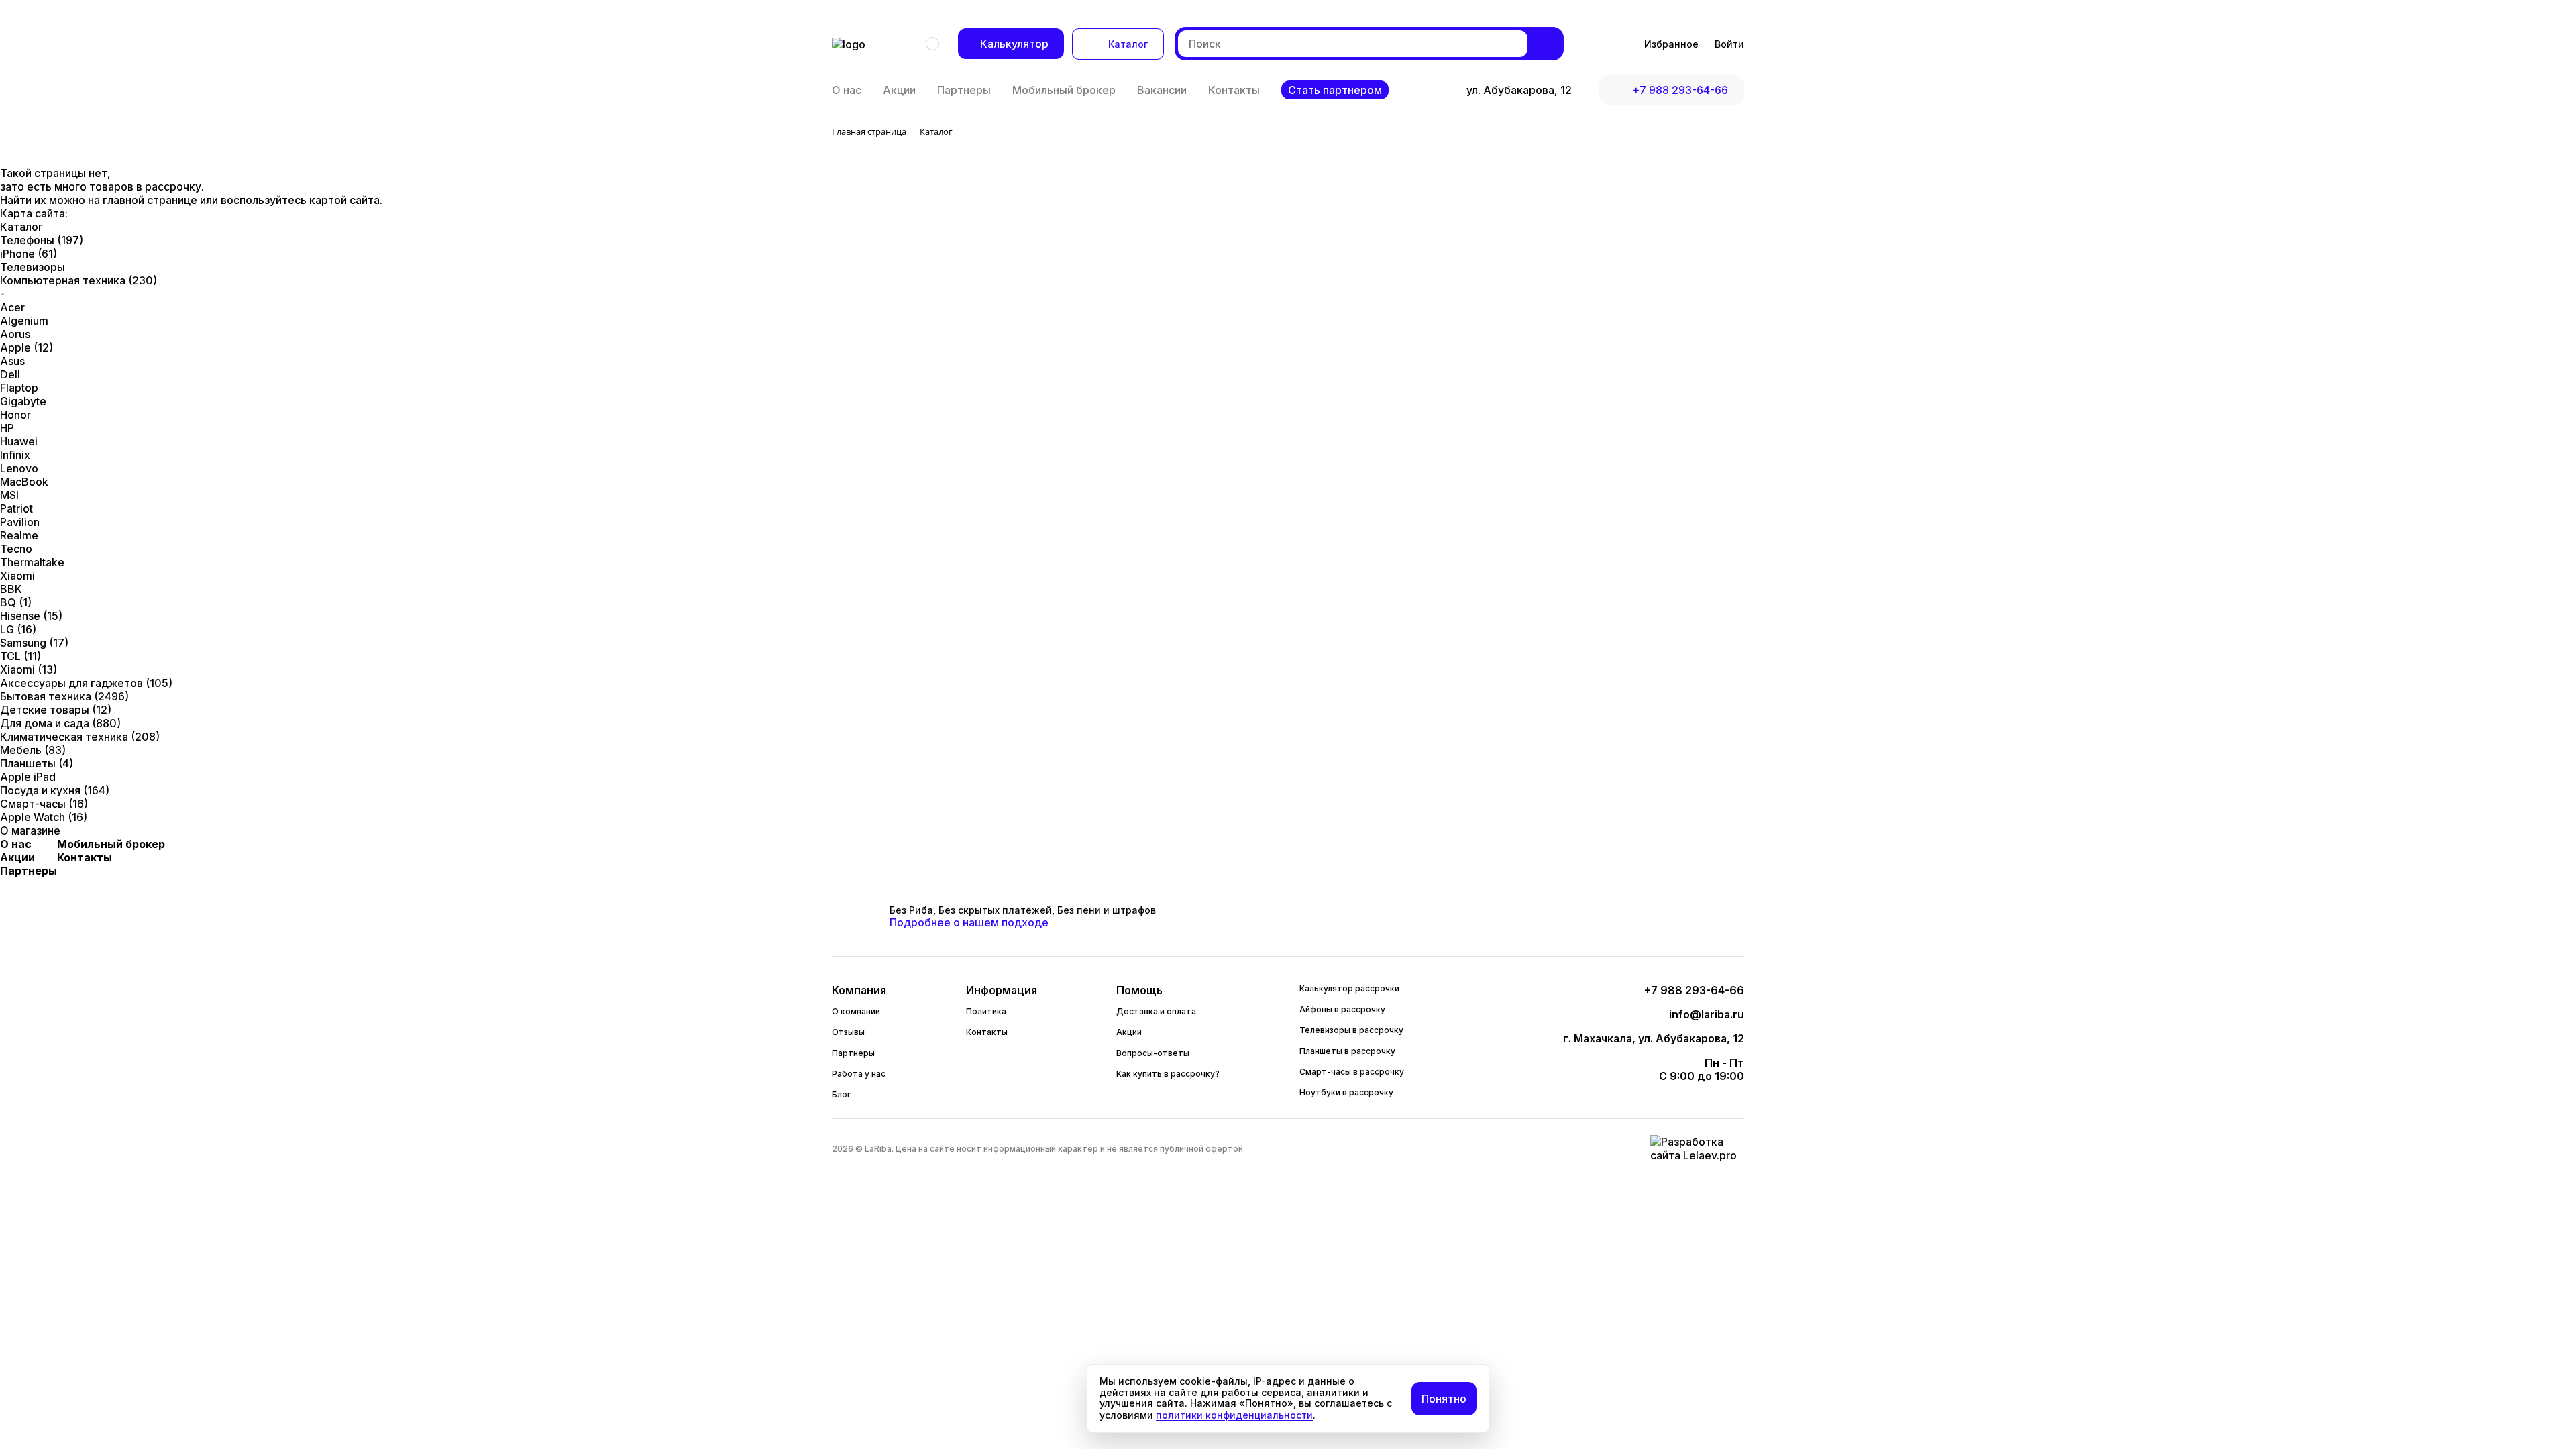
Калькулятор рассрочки (1349, 988)
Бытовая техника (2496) (64, 696)
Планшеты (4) (37, 763)
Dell (10, 374)
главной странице (151, 200)
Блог (841, 1094)
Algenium (24, 321)
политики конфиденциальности (1234, 1415)
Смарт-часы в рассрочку (1352, 1072)
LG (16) (18, 629)
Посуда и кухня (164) (55, 790)
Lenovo (19, 468)
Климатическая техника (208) (80, 737)
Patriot (16, 508)
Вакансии (1162, 90)
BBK (11, 589)
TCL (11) (20, 656)
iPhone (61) (29, 254)
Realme (19, 535)
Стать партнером (1335, 90)
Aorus (15, 334)
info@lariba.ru (1707, 1014)
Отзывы (848, 1032)
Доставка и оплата (1156, 1011)
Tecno (16, 549)
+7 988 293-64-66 (1680, 90)
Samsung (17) (34, 643)
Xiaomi (17, 576)
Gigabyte (23, 401)
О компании (856, 1011)
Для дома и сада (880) (60, 723)
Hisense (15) (31, 616)
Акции (899, 90)
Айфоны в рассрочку (1342, 1009)
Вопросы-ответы (1153, 1053)
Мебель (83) (33, 750)
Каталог (1128, 44)
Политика (986, 1011)
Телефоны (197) (42, 240)
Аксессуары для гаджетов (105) (86, 683)
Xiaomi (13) (29, 669)
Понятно (1444, 1399)
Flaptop (19, 388)
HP (7, 428)
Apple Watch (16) (44, 817)
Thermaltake (32, 562)
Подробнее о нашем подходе (969, 922)
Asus (12, 361)
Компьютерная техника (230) (78, 280)
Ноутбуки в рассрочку (1346, 1092)
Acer (12, 307)
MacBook (24, 482)
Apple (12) (26, 347)
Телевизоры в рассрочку (1351, 1030)
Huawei (19, 441)
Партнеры (964, 90)
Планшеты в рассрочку (1347, 1051)
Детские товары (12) (56, 710)
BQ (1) (16, 602)
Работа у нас (859, 1074)
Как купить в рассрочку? (1168, 1074)
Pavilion (20, 522)
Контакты (1234, 90)
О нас (847, 90)
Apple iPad (28, 777)
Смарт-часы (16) (44, 804)
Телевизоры (33, 267)
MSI (9, 495)
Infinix (15, 455)
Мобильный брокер (1064, 90)
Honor (15, 415)
